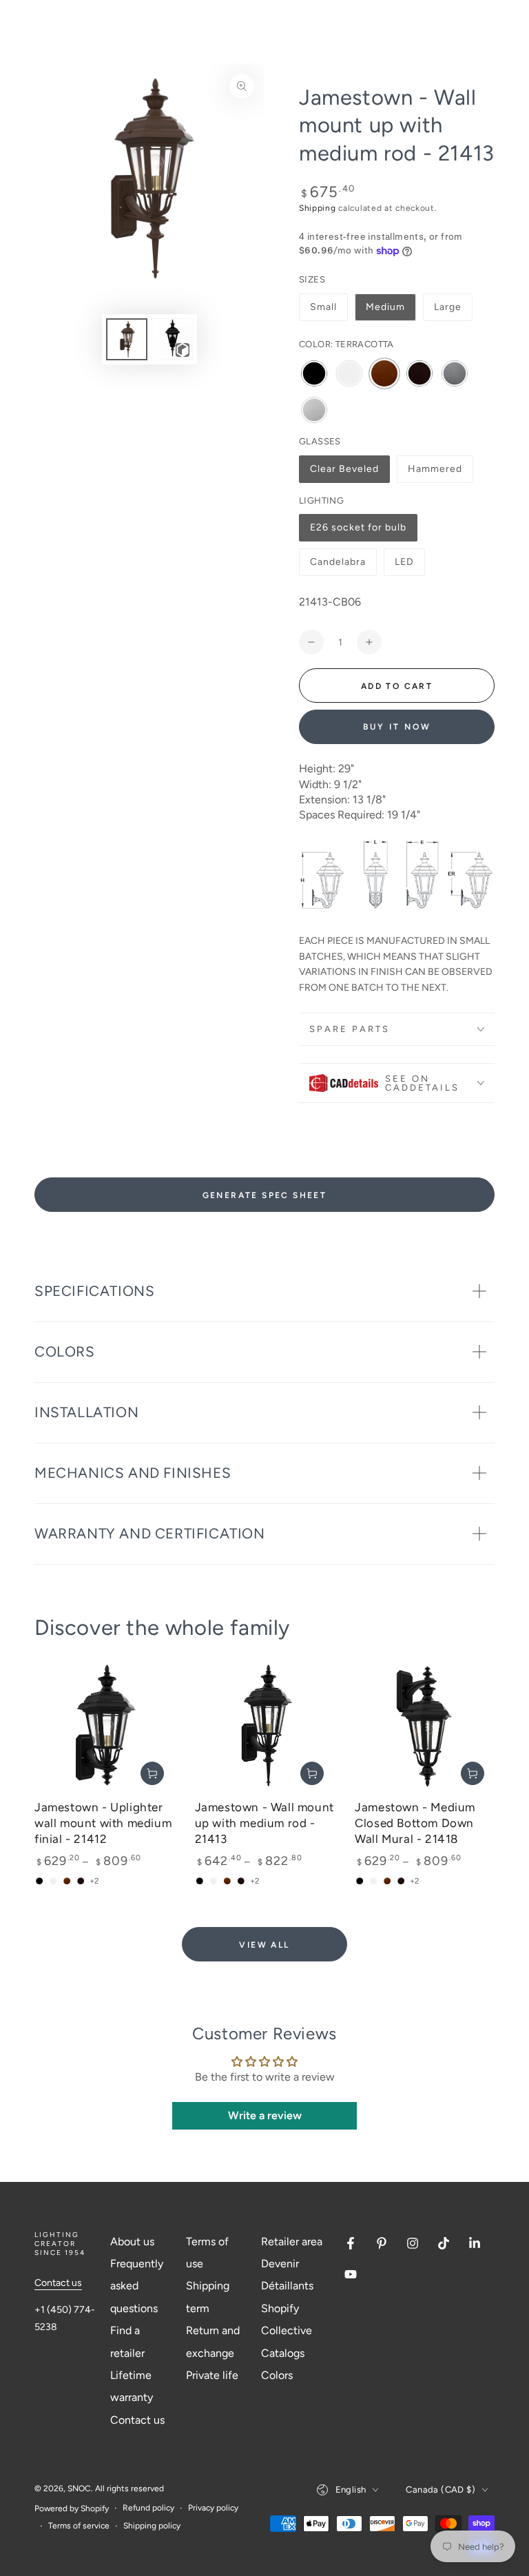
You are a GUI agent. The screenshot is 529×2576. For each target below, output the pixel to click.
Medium (385, 307)
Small (323, 307)
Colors (277, 2375)
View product (152, 1773)
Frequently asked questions (137, 2286)
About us (132, 2242)
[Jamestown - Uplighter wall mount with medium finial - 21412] (104, 1725)
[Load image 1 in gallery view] (127, 339)
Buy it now (397, 727)
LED (409, 566)
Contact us (58, 2283)
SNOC (79, 2489)
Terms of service (79, 2526)
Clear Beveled (344, 473)
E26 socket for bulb (358, 532)
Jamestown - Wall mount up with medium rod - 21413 (264, 1823)
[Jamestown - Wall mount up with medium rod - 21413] (265, 1725)
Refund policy (148, 2508)
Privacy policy (213, 2508)
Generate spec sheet (265, 1195)
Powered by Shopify (72, 2508)
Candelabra (338, 566)
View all (264, 1945)
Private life (212, 2375)
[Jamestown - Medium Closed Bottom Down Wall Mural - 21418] (425, 1725)
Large (448, 307)
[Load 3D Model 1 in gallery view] (172, 339)
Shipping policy (152, 2526)
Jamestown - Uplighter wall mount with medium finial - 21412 (103, 1823)
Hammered (435, 473)
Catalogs (283, 2353)
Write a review (265, 2115)
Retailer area (292, 2242)
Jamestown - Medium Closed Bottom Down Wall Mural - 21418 (415, 1823)
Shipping (318, 208)
